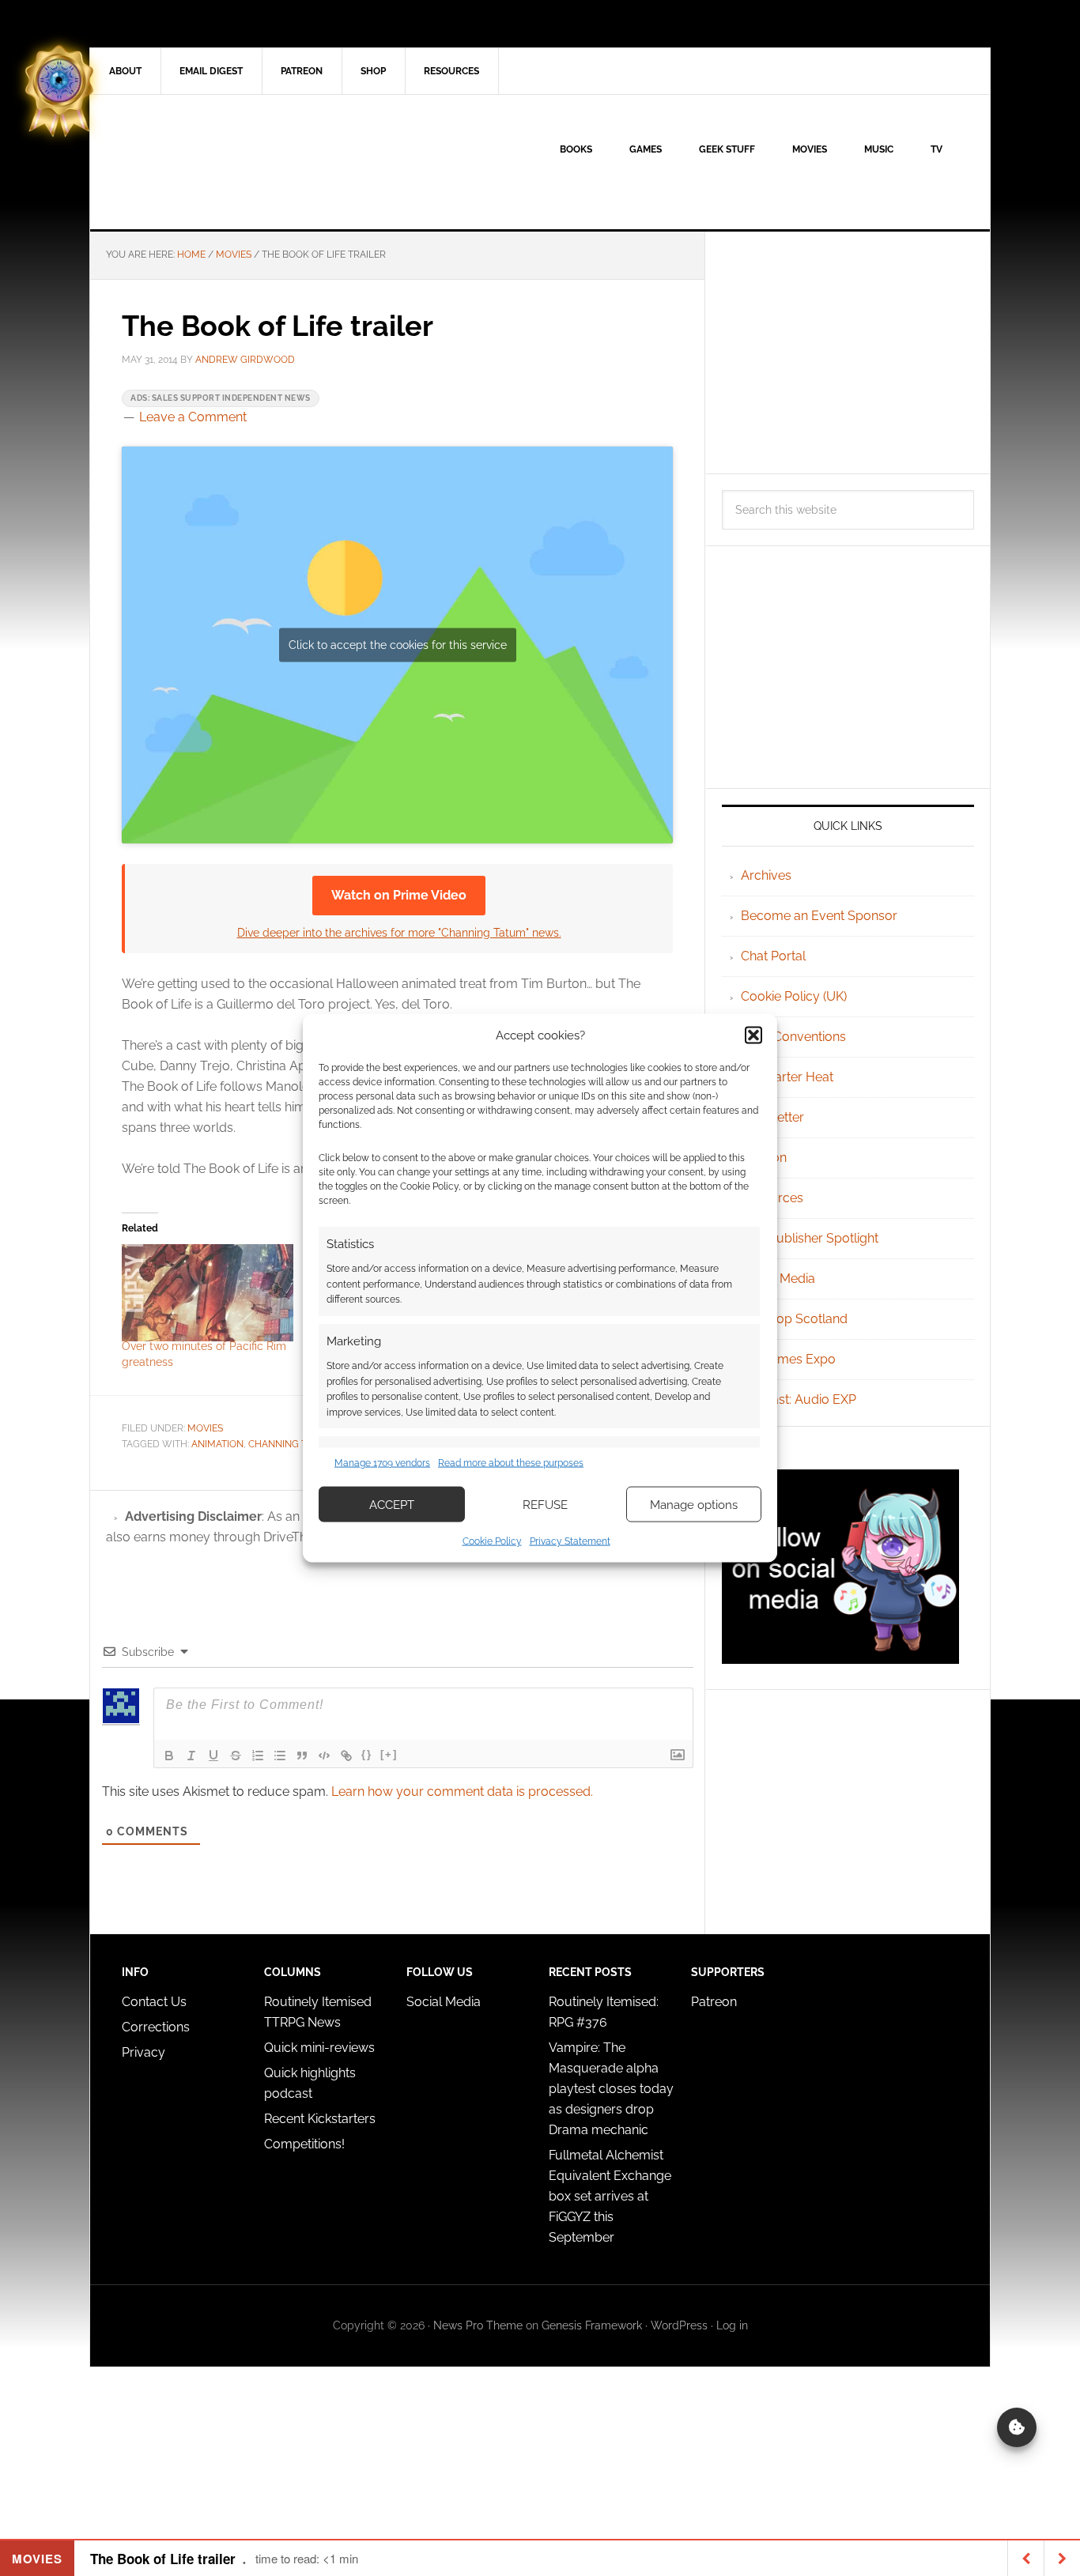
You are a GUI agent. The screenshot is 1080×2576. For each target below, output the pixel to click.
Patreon (714, 2002)
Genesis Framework (592, 2325)
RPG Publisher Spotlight (810, 1238)
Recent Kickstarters (321, 2119)
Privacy (143, 2052)
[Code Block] (324, 1756)
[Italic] (191, 1756)
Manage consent (1017, 2427)
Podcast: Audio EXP (799, 1399)
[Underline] (213, 1756)
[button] (753, 1035)
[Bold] (169, 1756)
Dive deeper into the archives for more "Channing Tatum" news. (399, 932)
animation (217, 1444)
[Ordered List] (258, 1756)
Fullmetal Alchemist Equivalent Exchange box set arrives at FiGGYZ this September (610, 2196)
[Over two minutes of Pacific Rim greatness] (208, 1293)
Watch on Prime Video (399, 895)
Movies (205, 1428)
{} (367, 1754)
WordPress (679, 2325)
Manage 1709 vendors (382, 1462)
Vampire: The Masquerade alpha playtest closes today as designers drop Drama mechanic (611, 2089)
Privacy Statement (570, 1541)
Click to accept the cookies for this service (398, 645)
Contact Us (154, 2002)
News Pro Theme (478, 2325)
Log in (732, 2325)
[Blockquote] (302, 1756)
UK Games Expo (788, 1359)
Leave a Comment (193, 417)
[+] (389, 1754)
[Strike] (236, 1756)
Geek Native (225, 162)
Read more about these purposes (511, 1462)
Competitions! (304, 2144)
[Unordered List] (280, 1756)
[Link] (346, 1756)
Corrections (156, 2027)
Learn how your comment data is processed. (462, 1792)
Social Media (778, 1279)
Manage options (694, 1504)
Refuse (545, 1504)
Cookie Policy (492, 1541)
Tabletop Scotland (794, 1319)
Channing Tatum (291, 1444)
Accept (392, 1504)
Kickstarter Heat (787, 1077)
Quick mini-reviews (319, 2048)
